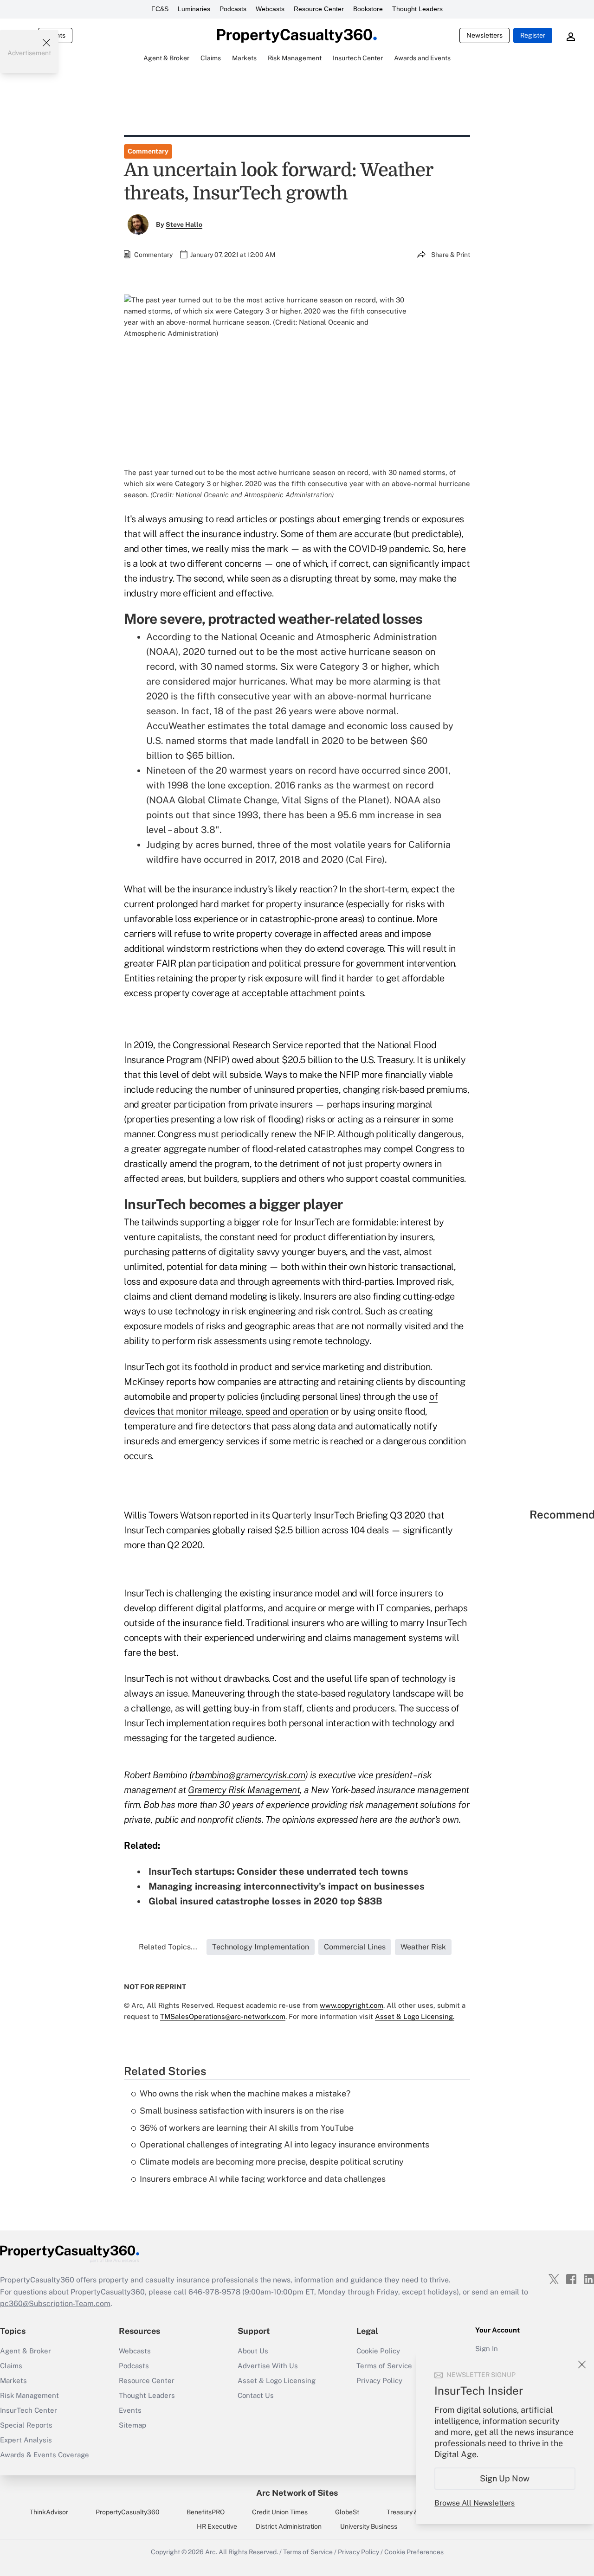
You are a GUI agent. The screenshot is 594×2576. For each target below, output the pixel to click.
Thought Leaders (417, 9)
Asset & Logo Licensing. (415, 2016)
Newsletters (484, 35)
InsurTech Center (29, 2410)
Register (533, 35)
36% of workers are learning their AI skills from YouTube (247, 2128)
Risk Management (29, 2395)
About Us (253, 2351)
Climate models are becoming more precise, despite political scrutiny (272, 2162)
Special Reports (26, 2425)
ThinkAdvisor (49, 2512)
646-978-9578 (214, 2292)
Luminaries (194, 9)
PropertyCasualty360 (128, 2512)
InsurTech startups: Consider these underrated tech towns (278, 1871)
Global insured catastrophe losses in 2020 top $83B (265, 1901)
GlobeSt (347, 2512)
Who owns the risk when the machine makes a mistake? (245, 2093)
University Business (369, 2526)
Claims (11, 2366)
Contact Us (256, 2395)
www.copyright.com (352, 2005)
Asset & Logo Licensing (277, 2381)
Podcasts (233, 9)
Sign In (487, 2349)
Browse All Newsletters (475, 2503)
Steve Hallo (184, 224)
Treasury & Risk (410, 2512)
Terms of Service (308, 2552)
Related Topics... (168, 1947)
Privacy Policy (358, 2552)
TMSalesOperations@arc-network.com (223, 2016)
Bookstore (368, 9)
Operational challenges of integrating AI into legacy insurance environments (284, 2144)
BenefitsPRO (206, 2512)
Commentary (148, 151)
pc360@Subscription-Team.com (55, 2304)
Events (130, 2410)
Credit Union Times (280, 2512)
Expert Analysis (26, 2440)
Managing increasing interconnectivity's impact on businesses (287, 1886)
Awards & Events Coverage (45, 2455)
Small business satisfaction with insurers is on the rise (242, 2111)
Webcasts (270, 9)
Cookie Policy (378, 2351)
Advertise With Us (268, 2366)
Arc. (211, 2552)
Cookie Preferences (414, 2552)
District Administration (289, 2526)
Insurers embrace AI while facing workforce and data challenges (263, 2179)
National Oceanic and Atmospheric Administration (329, 637)
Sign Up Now (505, 2478)
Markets (13, 2381)
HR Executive (217, 2526)
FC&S (160, 9)
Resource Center (319, 9)
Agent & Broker (26, 2351)
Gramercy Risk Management (244, 1790)
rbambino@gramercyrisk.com (249, 1775)
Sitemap (132, 2425)
